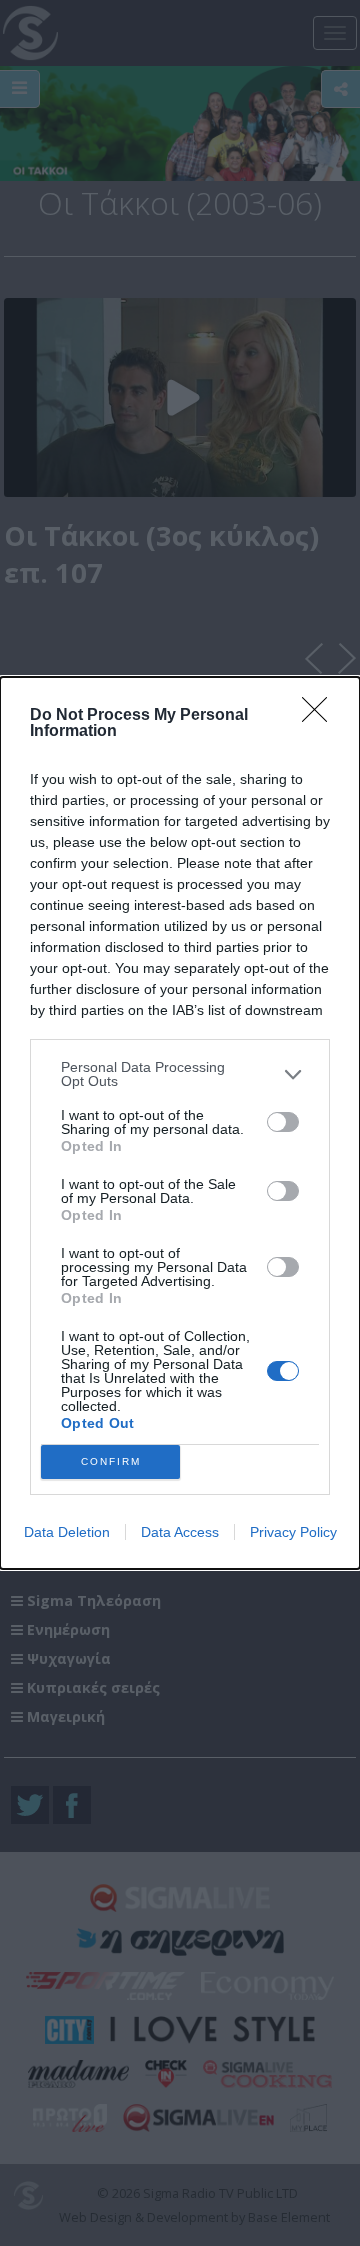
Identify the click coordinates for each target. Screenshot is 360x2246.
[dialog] (180, 1123)
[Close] (321, 716)
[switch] (283, 1122)
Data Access (180, 1532)
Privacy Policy (293, 1532)
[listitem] (180, 1074)
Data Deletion (67, 1532)
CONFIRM (111, 1461)
